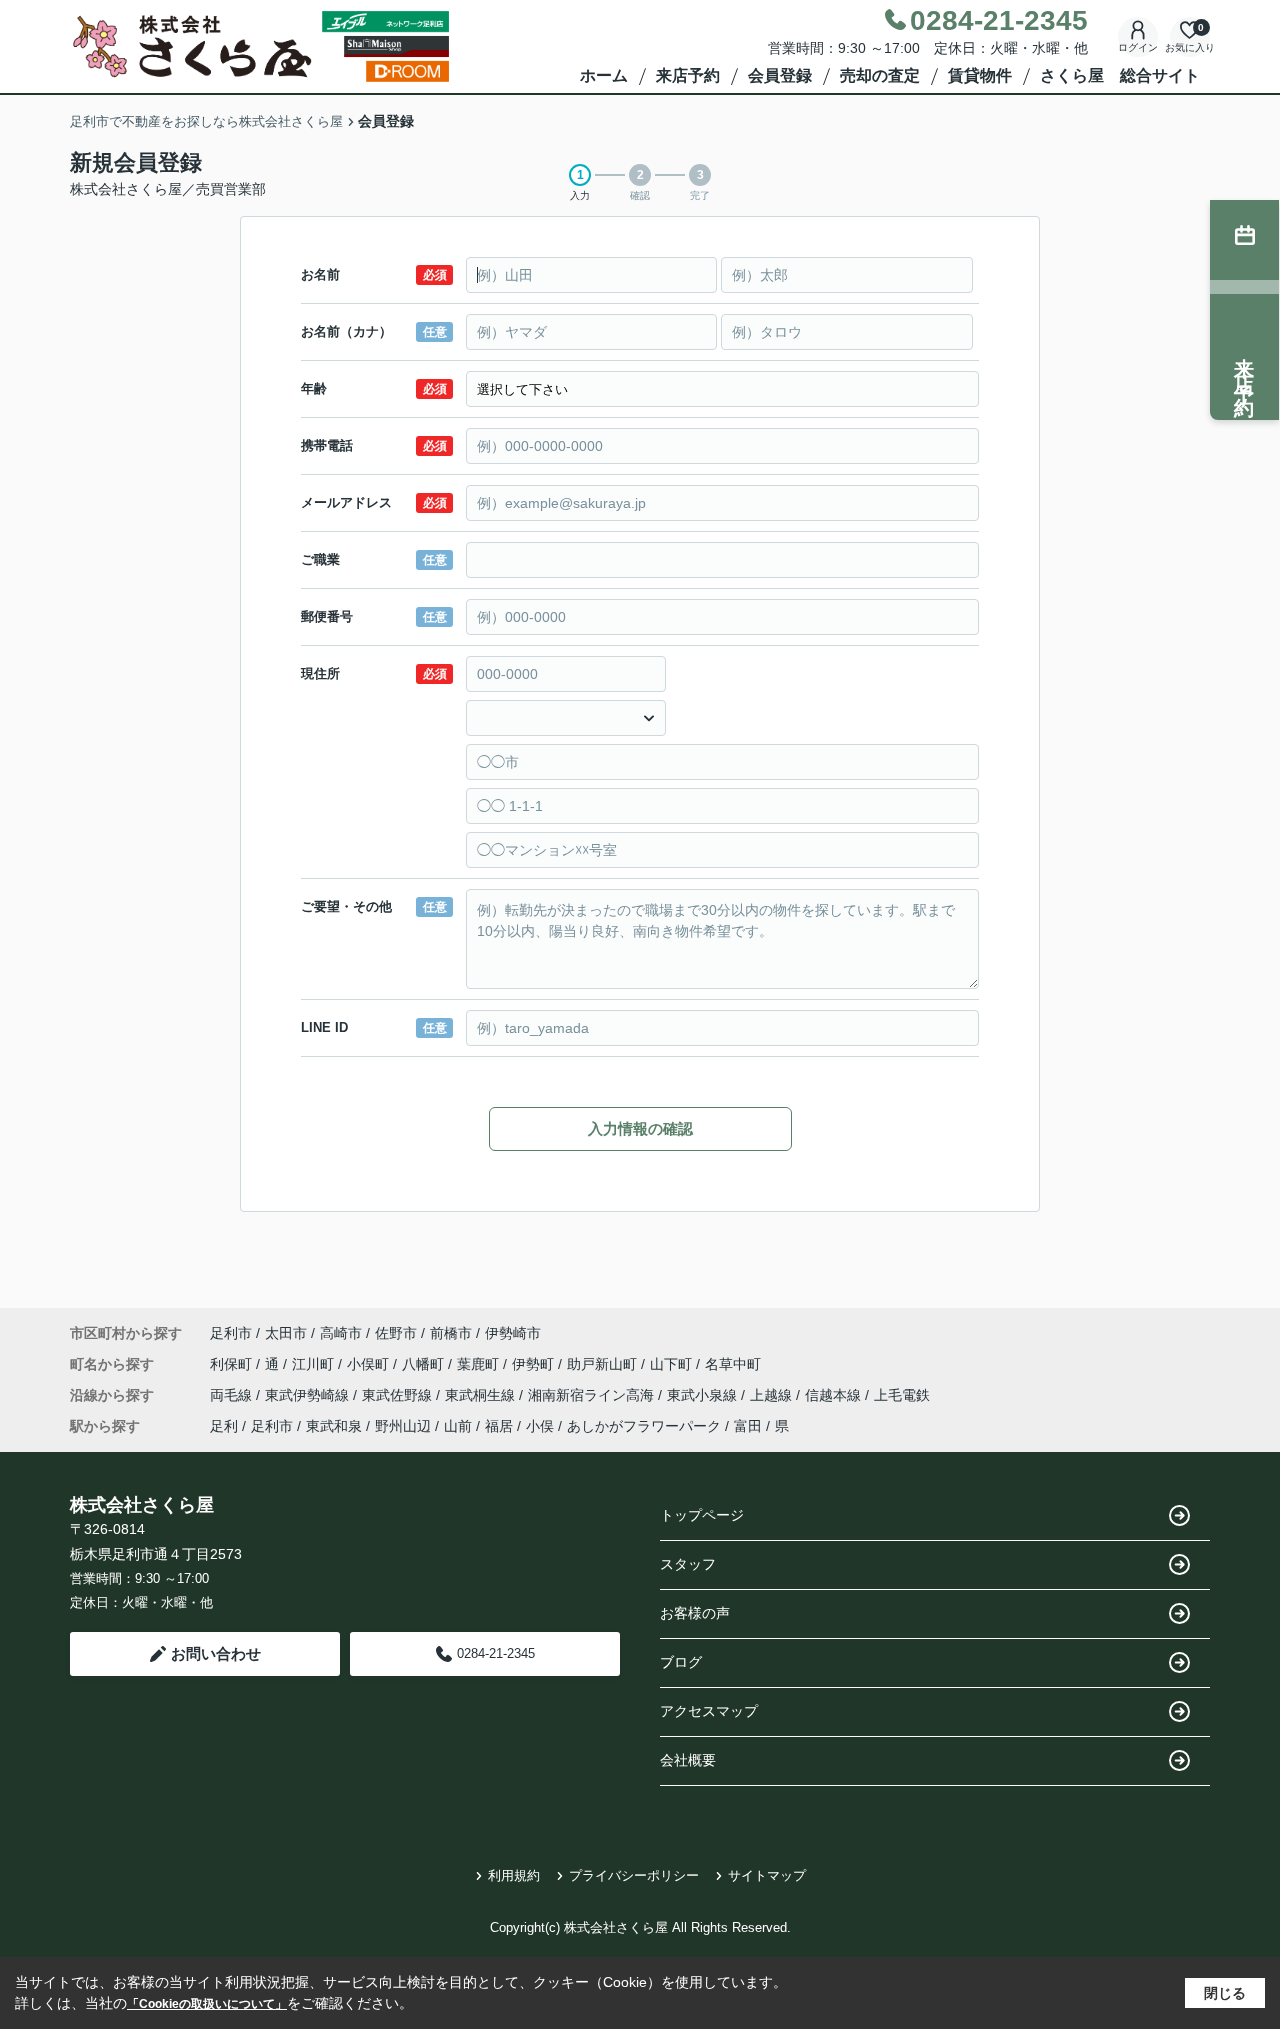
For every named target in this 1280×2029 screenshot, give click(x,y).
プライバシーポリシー (634, 1875)
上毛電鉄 (902, 1395)
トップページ (702, 1515)
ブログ (681, 1662)
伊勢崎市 (513, 1333)
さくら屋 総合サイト (1120, 75)
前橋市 (451, 1333)
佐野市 (396, 1333)
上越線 (773, 1395)
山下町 (673, 1364)
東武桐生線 (482, 1395)
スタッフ (688, 1564)
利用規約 (514, 1875)
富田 (748, 1426)
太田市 (286, 1333)
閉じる (1225, 1993)
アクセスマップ (709, 1711)
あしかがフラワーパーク (644, 1426)
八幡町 (425, 1364)
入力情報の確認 (640, 1128)
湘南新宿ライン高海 (593, 1395)
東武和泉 (334, 1426)
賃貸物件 (980, 75)
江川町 (315, 1364)
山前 (458, 1426)
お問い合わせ (216, 1653)
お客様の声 (695, 1613)
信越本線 (835, 1395)
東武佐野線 (399, 1395)
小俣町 (370, 1364)
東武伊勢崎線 (309, 1395)
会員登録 (780, 75)
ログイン (1138, 47)
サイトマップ (767, 1875)
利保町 (233, 1364)
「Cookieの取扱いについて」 (207, 2004)
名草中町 (733, 1364)
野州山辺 (403, 1426)
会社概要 (688, 1760)
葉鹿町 (480, 1364)
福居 (499, 1426)
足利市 (231, 1333)
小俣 (540, 1426)
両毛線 (233, 1395)
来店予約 (688, 75)
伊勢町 (535, 1364)
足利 (224, 1426)
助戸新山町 (604, 1364)
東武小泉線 (704, 1395)
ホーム (604, 75)
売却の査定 (880, 75)
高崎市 (341, 1333)
